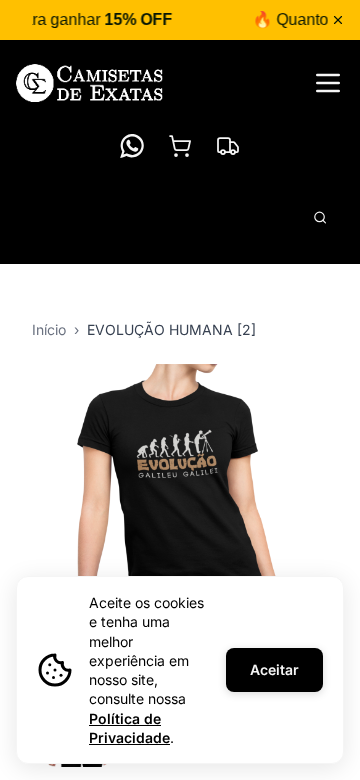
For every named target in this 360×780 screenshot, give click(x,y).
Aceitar (274, 669)
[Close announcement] (338, 20)
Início (49, 329)
